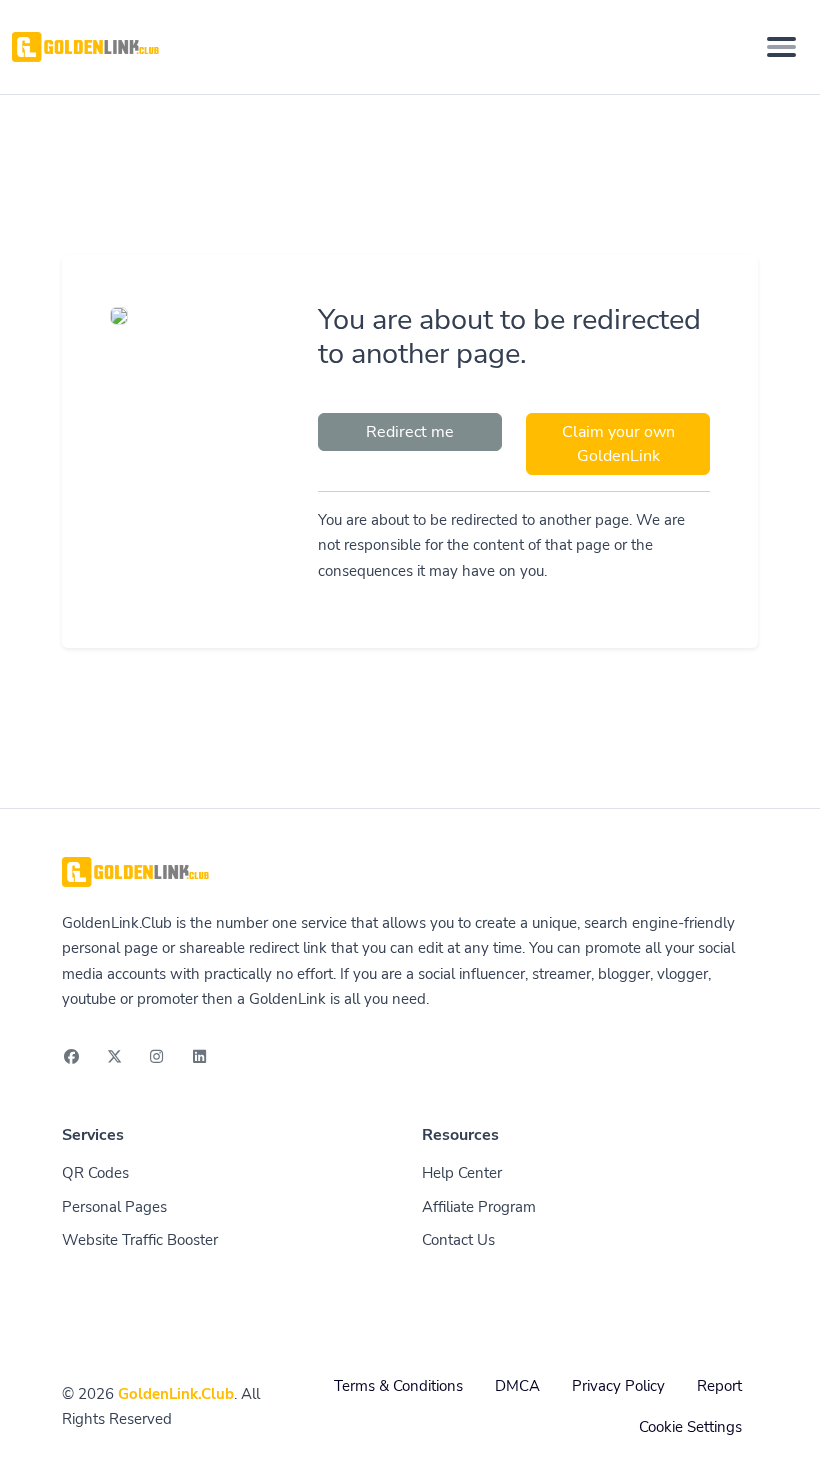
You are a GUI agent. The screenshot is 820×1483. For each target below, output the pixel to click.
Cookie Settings (690, 1427)
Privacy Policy (618, 1386)
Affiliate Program (479, 1207)
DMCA (517, 1386)
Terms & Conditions (398, 1386)
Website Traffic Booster (140, 1240)
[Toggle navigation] (781, 47)
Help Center (462, 1173)
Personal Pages (114, 1207)
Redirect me (410, 432)
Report (719, 1386)
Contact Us (458, 1240)
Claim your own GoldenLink (618, 444)
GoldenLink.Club (176, 1394)
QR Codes (95, 1173)
